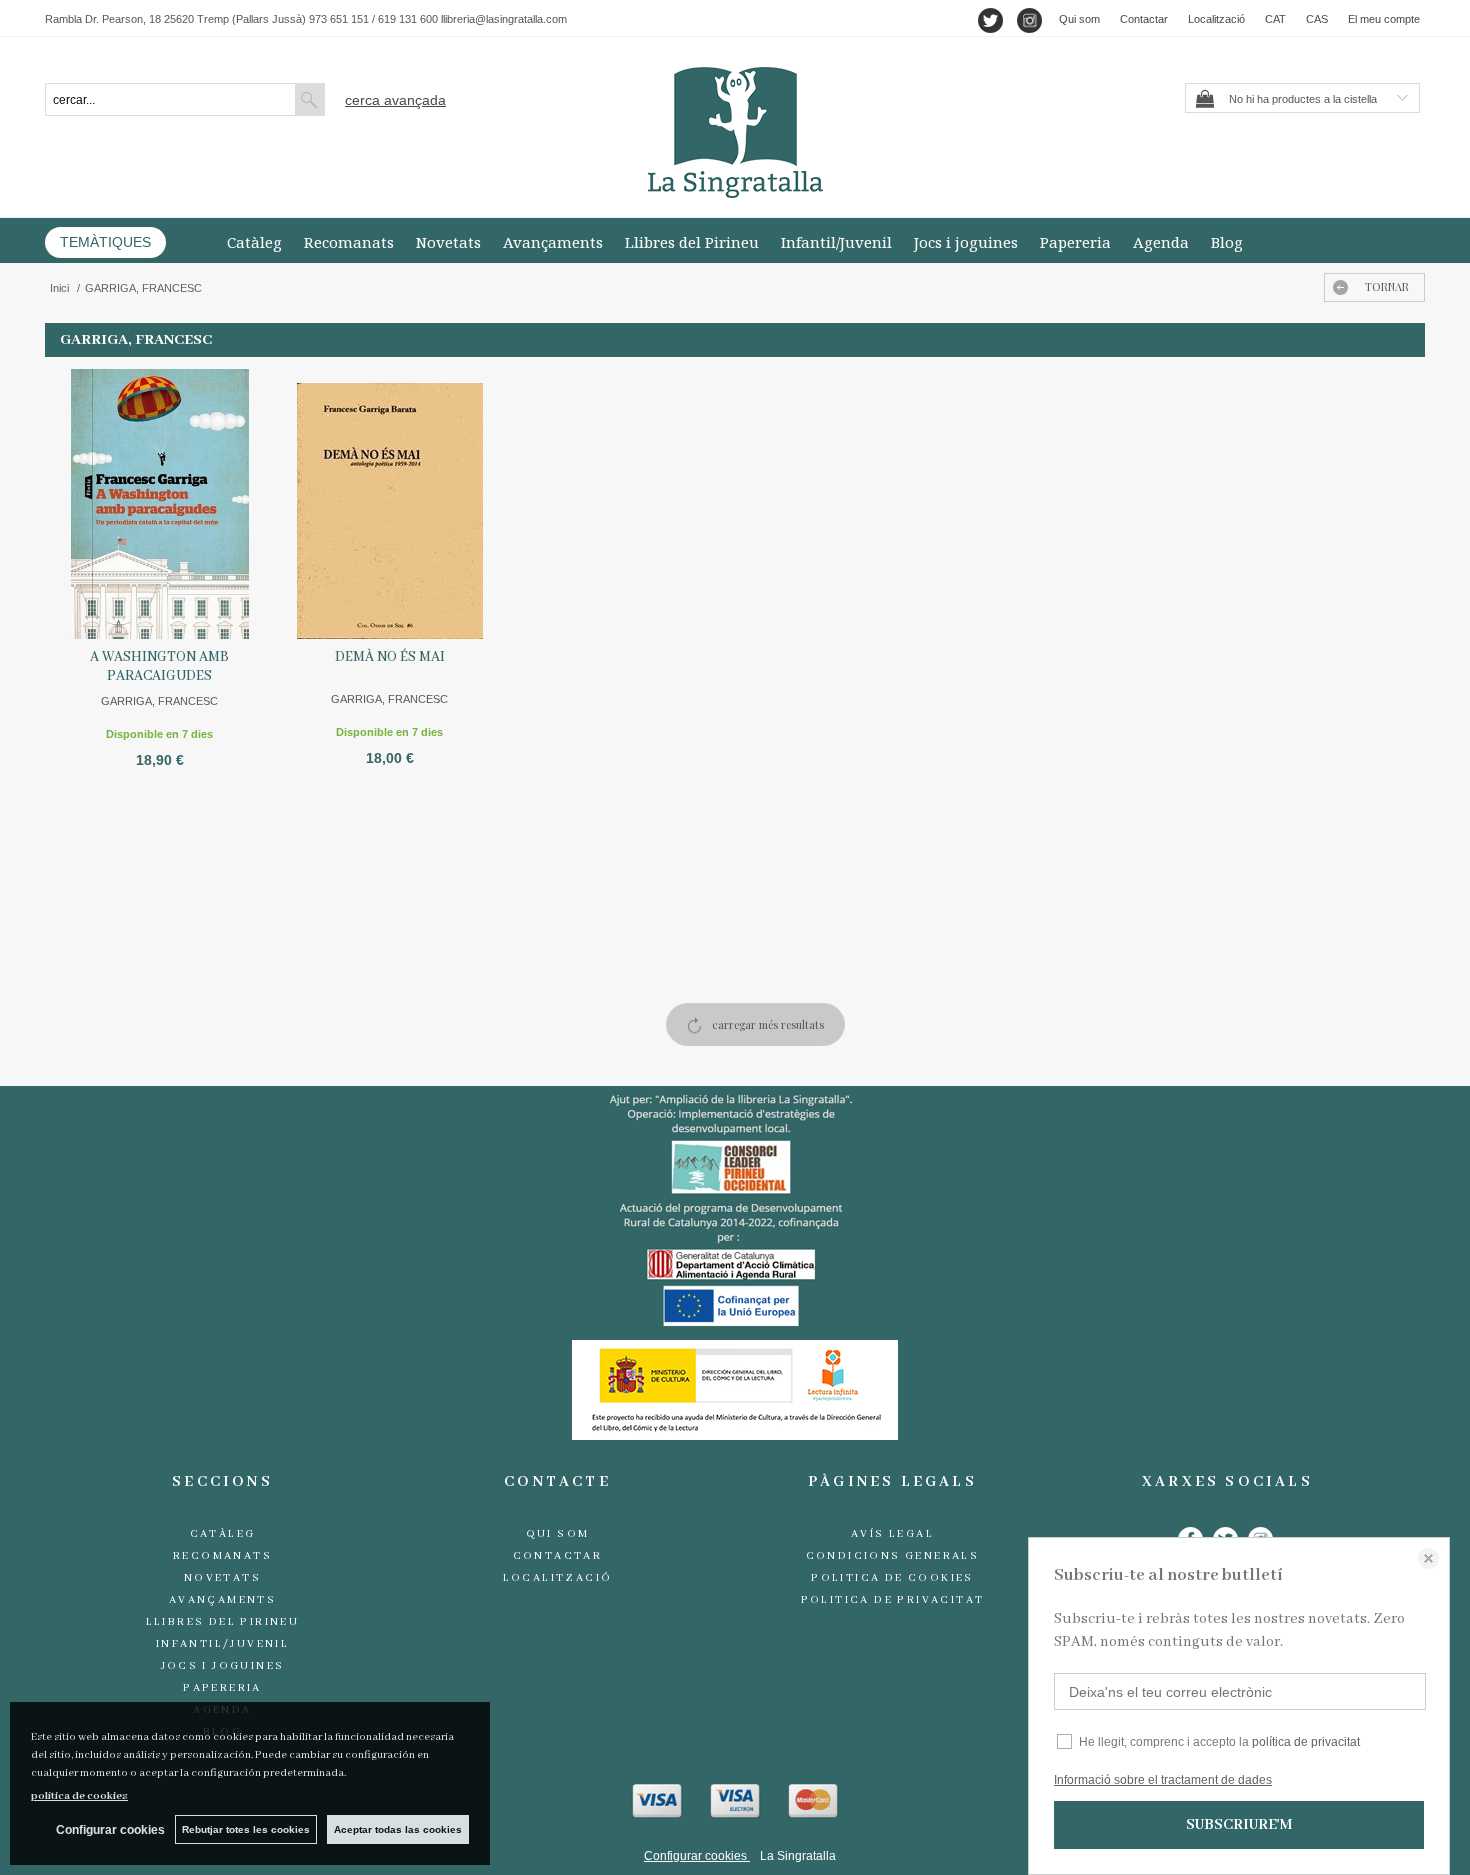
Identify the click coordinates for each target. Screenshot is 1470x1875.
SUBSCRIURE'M (1239, 1825)
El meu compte (1384, 19)
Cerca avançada (395, 100)
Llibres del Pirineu (692, 242)
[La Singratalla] (735, 132)
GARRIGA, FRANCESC (159, 701)
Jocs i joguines (966, 242)
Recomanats (349, 242)
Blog (1227, 242)
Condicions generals (893, 1556)
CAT (1275, 19)
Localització (1216, 19)
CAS (1317, 19)
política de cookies (79, 1796)
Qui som (1079, 19)
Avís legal (892, 1534)
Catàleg (254, 242)
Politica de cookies (892, 1578)
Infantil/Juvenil (836, 242)
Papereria (1075, 242)
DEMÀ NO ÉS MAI (390, 657)
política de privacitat (1306, 1742)
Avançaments (553, 242)
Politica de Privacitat (893, 1600)
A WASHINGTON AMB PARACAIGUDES (159, 666)
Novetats (448, 242)
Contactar (1144, 19)
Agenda (1161, 242)
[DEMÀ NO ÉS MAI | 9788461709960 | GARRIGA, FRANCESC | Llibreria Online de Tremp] (390, 504)
